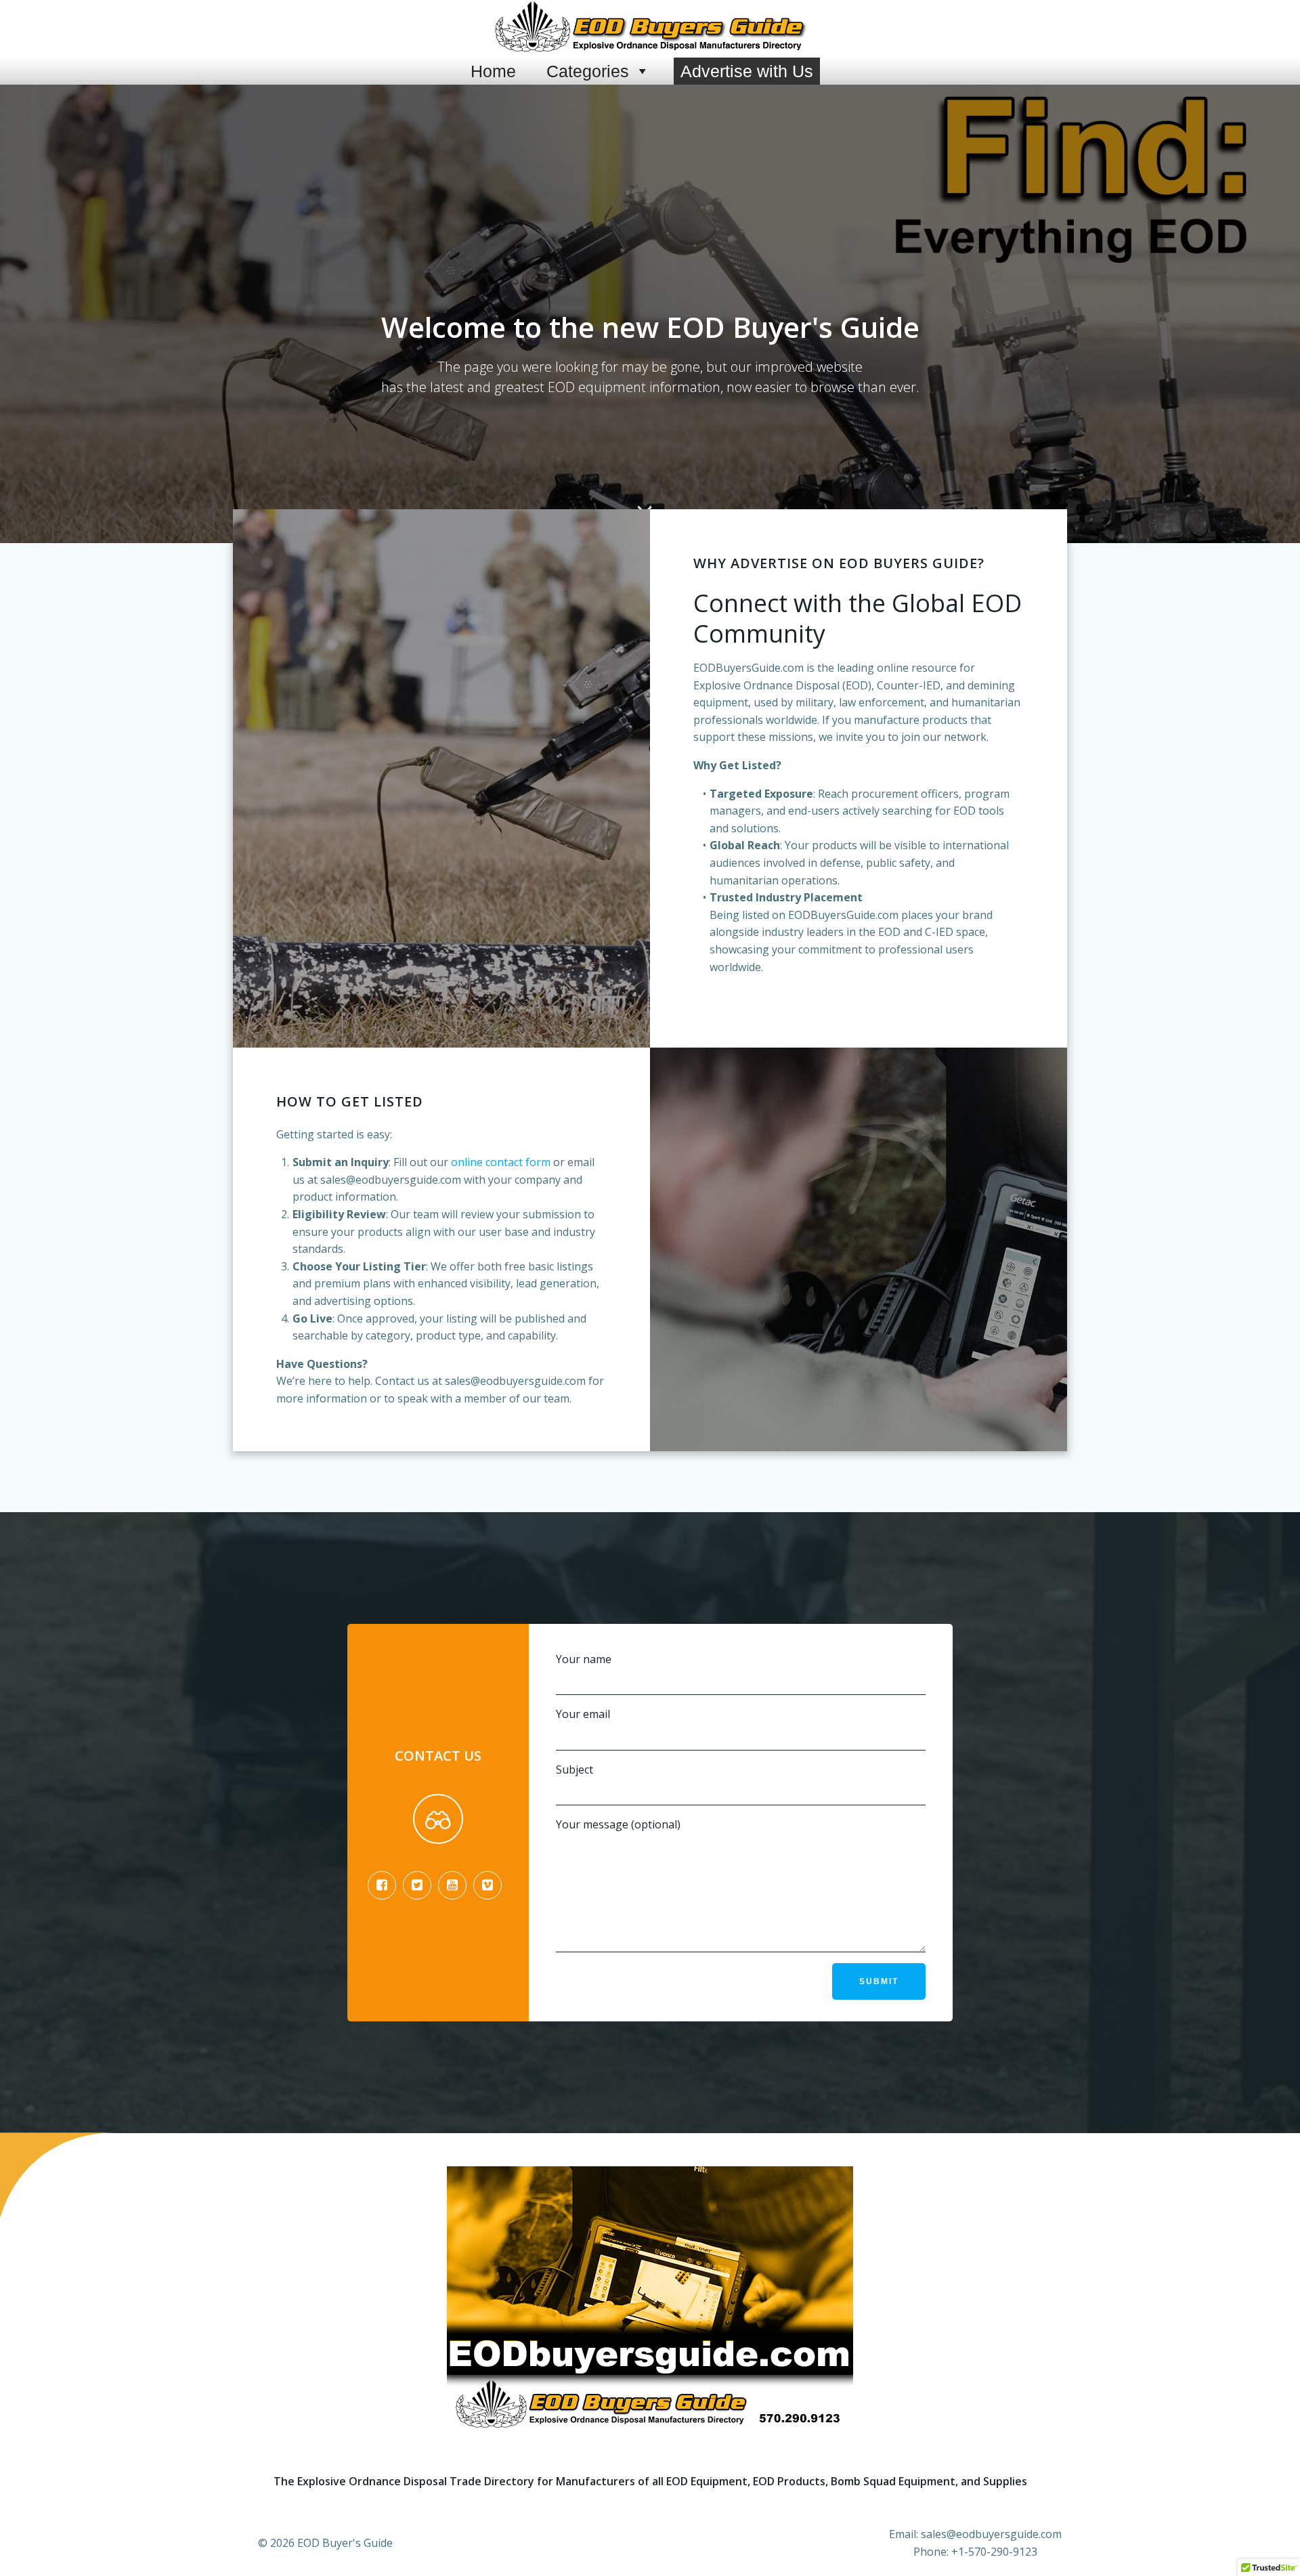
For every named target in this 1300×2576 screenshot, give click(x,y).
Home (493, 71)
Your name (584, 1659)
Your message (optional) (618, 1824)
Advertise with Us (747, 71)
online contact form (501, 1162)
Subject (575, 1769)
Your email (583, 1714)
